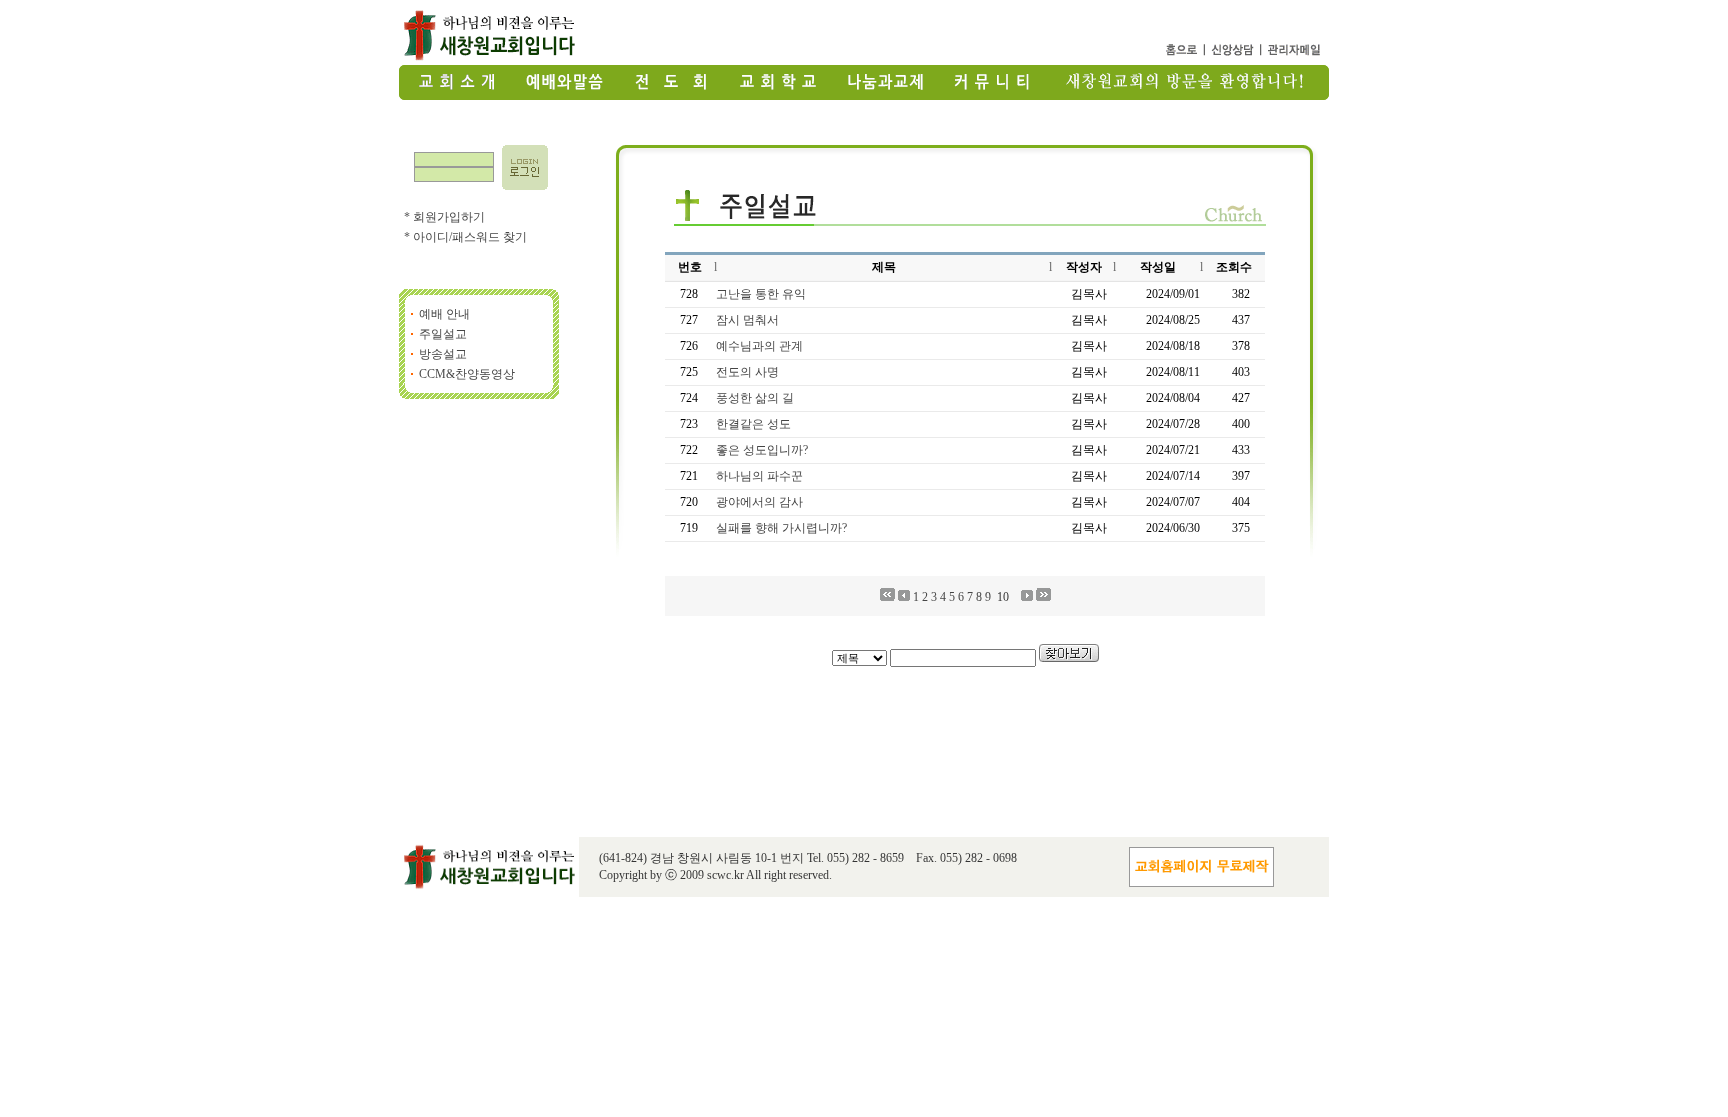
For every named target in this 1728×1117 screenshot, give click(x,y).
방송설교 (443, 354)
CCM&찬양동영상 (467, 374)
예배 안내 (444, 314)
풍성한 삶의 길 (755, 398)
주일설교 (443, 334)
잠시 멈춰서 (747, 320)
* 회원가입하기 (444, 217)
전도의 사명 (747, 372)
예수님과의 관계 (759, 346)
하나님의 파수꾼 (759, 476)
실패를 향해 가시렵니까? (781, 528)
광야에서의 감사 (759, 502)
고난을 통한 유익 (761, 294)
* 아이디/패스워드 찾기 (465, 237)
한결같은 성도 (753, 424)
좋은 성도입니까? (762, 450)
